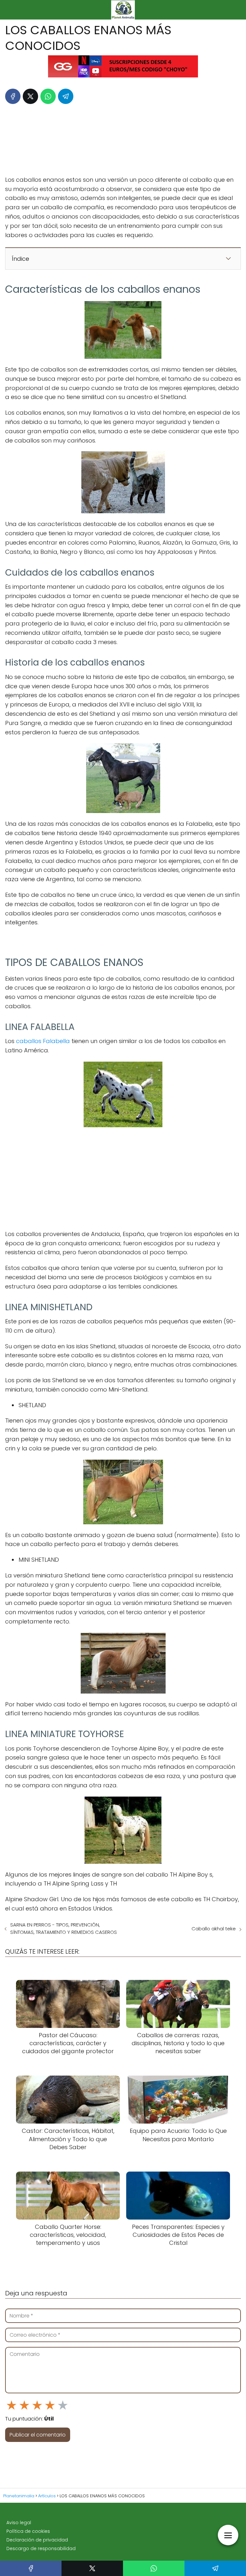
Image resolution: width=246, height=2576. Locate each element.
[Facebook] (13, 96)
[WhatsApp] (48, 96)
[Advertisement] (123, 138)
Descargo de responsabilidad (41, 2548)
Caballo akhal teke (214, 1929)
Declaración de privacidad (37, 2540)
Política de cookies (28, 2531)
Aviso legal (19, 2523)
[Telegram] (66, 96)
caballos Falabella (43, 1041)
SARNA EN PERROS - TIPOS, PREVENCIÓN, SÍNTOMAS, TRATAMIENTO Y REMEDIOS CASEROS (64, 1928)
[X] (30, 96)
